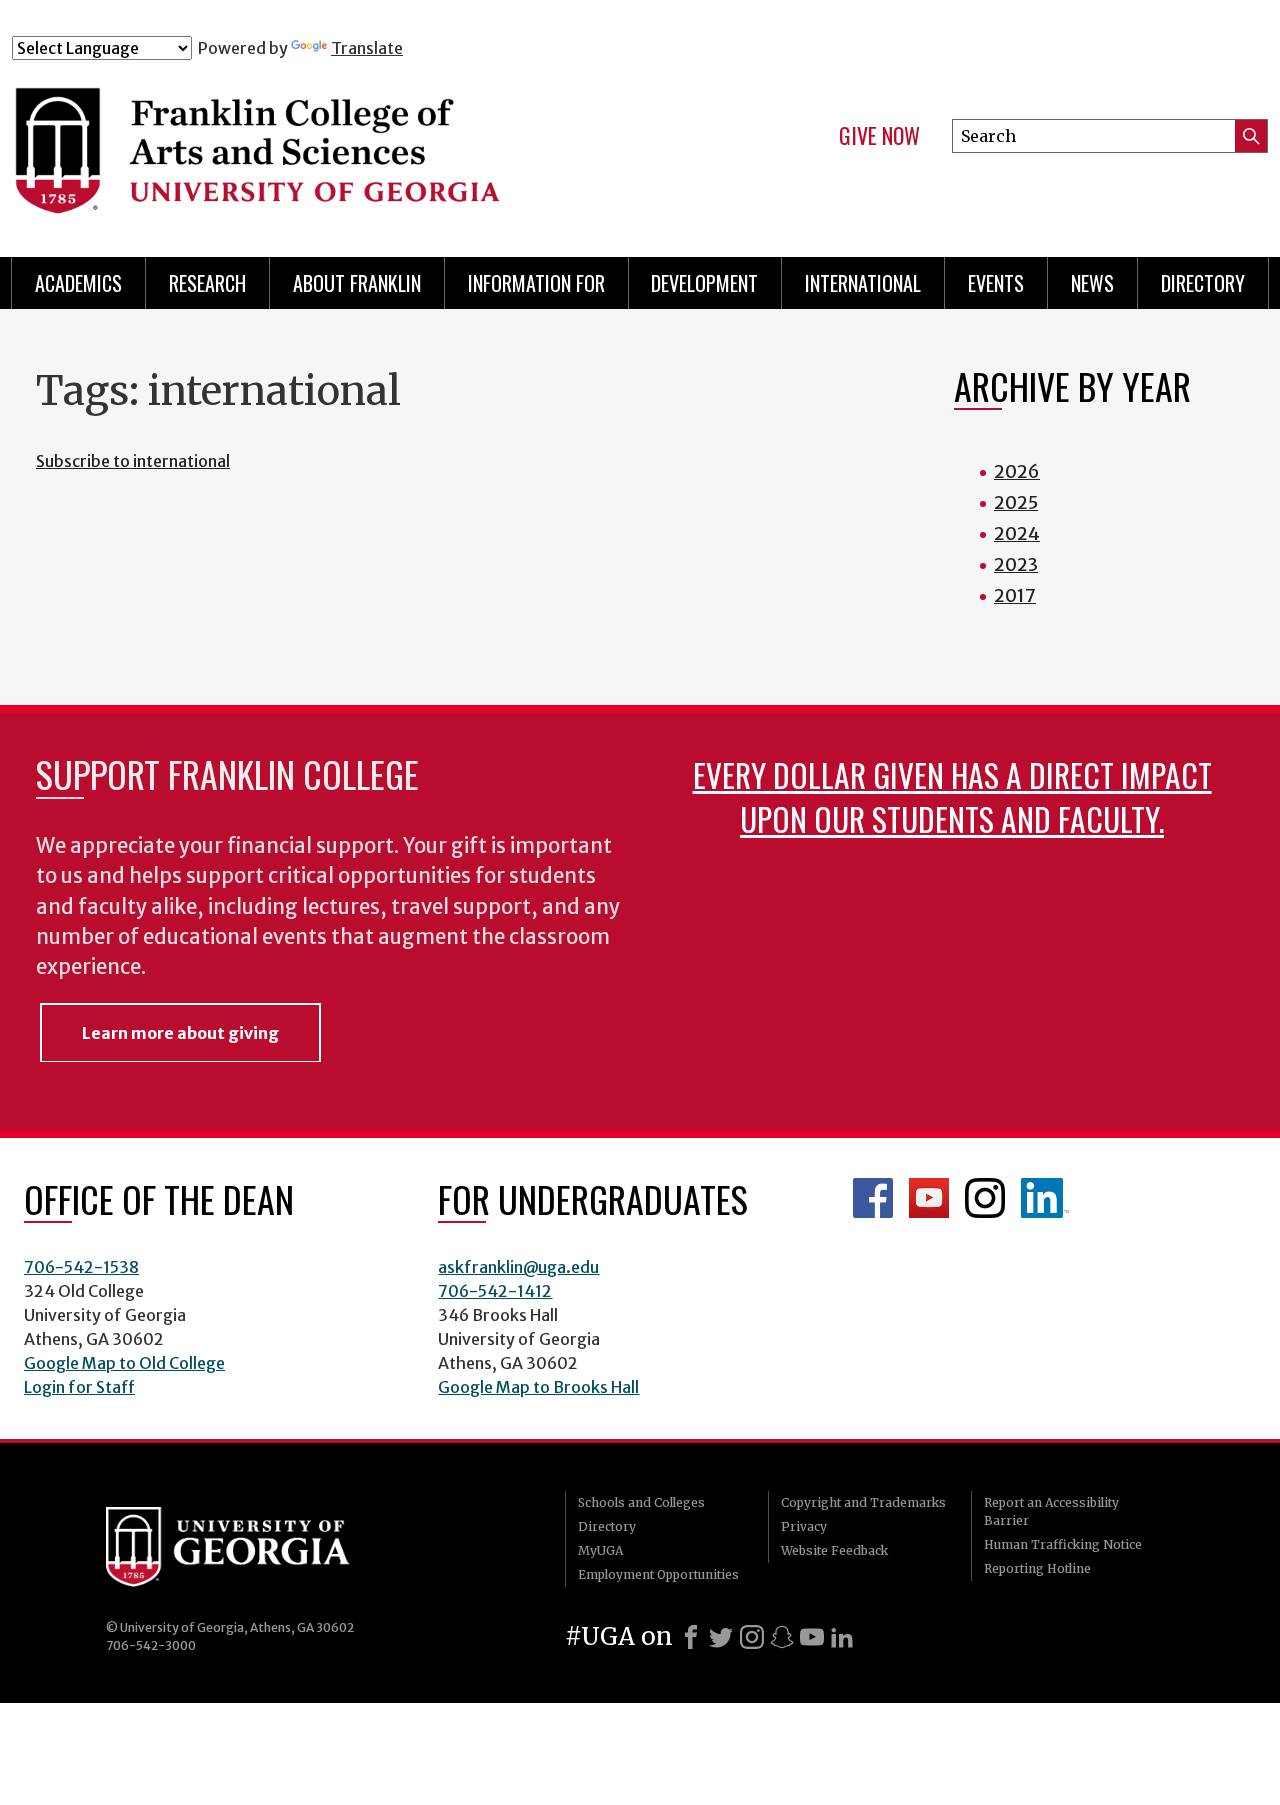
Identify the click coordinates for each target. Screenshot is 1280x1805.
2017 (1015, 595)
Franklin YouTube (929, 1198)
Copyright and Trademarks (863, 1502)
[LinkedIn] (842, 1637)
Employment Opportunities (658, 1574)
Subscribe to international (133, 461)
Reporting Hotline (1037, 1568)
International (863, 283)
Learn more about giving (180, 1033)
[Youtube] (812, 1637)
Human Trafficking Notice (1063, 1544)
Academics (78, 283)
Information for (536, 283)
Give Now (879, 136)
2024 (1017, 533)
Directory (1203, 283)
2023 (1016, 564)
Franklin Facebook (873, 1198)
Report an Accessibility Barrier (1051, 1511)
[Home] (359, 148)
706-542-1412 (495, 1291)
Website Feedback (834, 1550)
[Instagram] (752, 1637)
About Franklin (357, 283)
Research (207, 283)
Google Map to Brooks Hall (538, 1387)
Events (996, 283)
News (1092, 283)
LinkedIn (1045, 1198)
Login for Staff (79, 1387)
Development (704, 283)
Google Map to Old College (124, 1363)
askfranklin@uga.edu (518, 1267)
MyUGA (600, 1550)
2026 (1017, 471)
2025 (1016, 502)
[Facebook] (691, 1637)
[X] (721, 1637)
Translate (367, 48)
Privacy (804, 1526)
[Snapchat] (782, 1637)
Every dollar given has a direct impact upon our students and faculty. (952, 796)
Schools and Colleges (641, 1502)
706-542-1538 (81, 1267)
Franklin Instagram (985, 1198)
